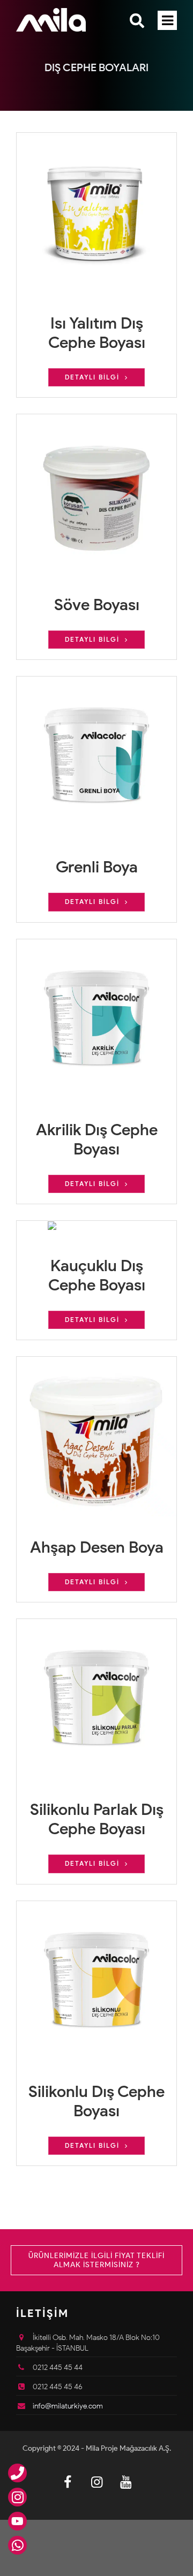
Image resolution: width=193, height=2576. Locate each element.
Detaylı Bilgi (92, 377)
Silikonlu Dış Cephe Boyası (96, 2101)
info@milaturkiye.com (68, 2406)
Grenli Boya (97, 867)
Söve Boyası (97, 605)
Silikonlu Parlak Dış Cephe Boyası (97, 1819)
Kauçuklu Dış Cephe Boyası (97, 1275)
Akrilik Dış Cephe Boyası (97, 1139)
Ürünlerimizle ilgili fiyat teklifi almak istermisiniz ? (96, 2260)
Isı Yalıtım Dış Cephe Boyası (97, 333)
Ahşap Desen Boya (97, 1547)
